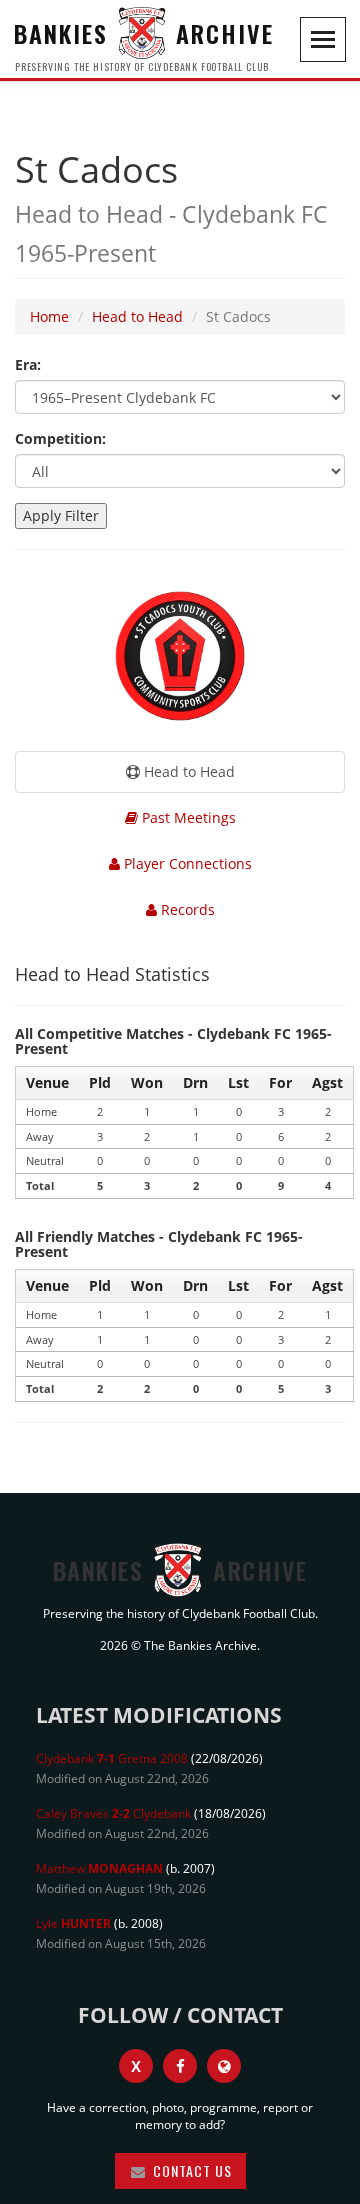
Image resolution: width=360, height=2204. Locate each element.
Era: (28, 364)
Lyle (73, 1923)
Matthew (99, 1868)
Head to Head (137, 316)
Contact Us (190, 2170)
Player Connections (186, 863)
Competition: (60, 438)
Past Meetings (187, 817)
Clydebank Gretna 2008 (112, 1758)
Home (49, 316)
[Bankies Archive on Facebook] (180, 2066)
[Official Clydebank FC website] (224, 2066)
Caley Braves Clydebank (113, 1813)
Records (186, 909)
